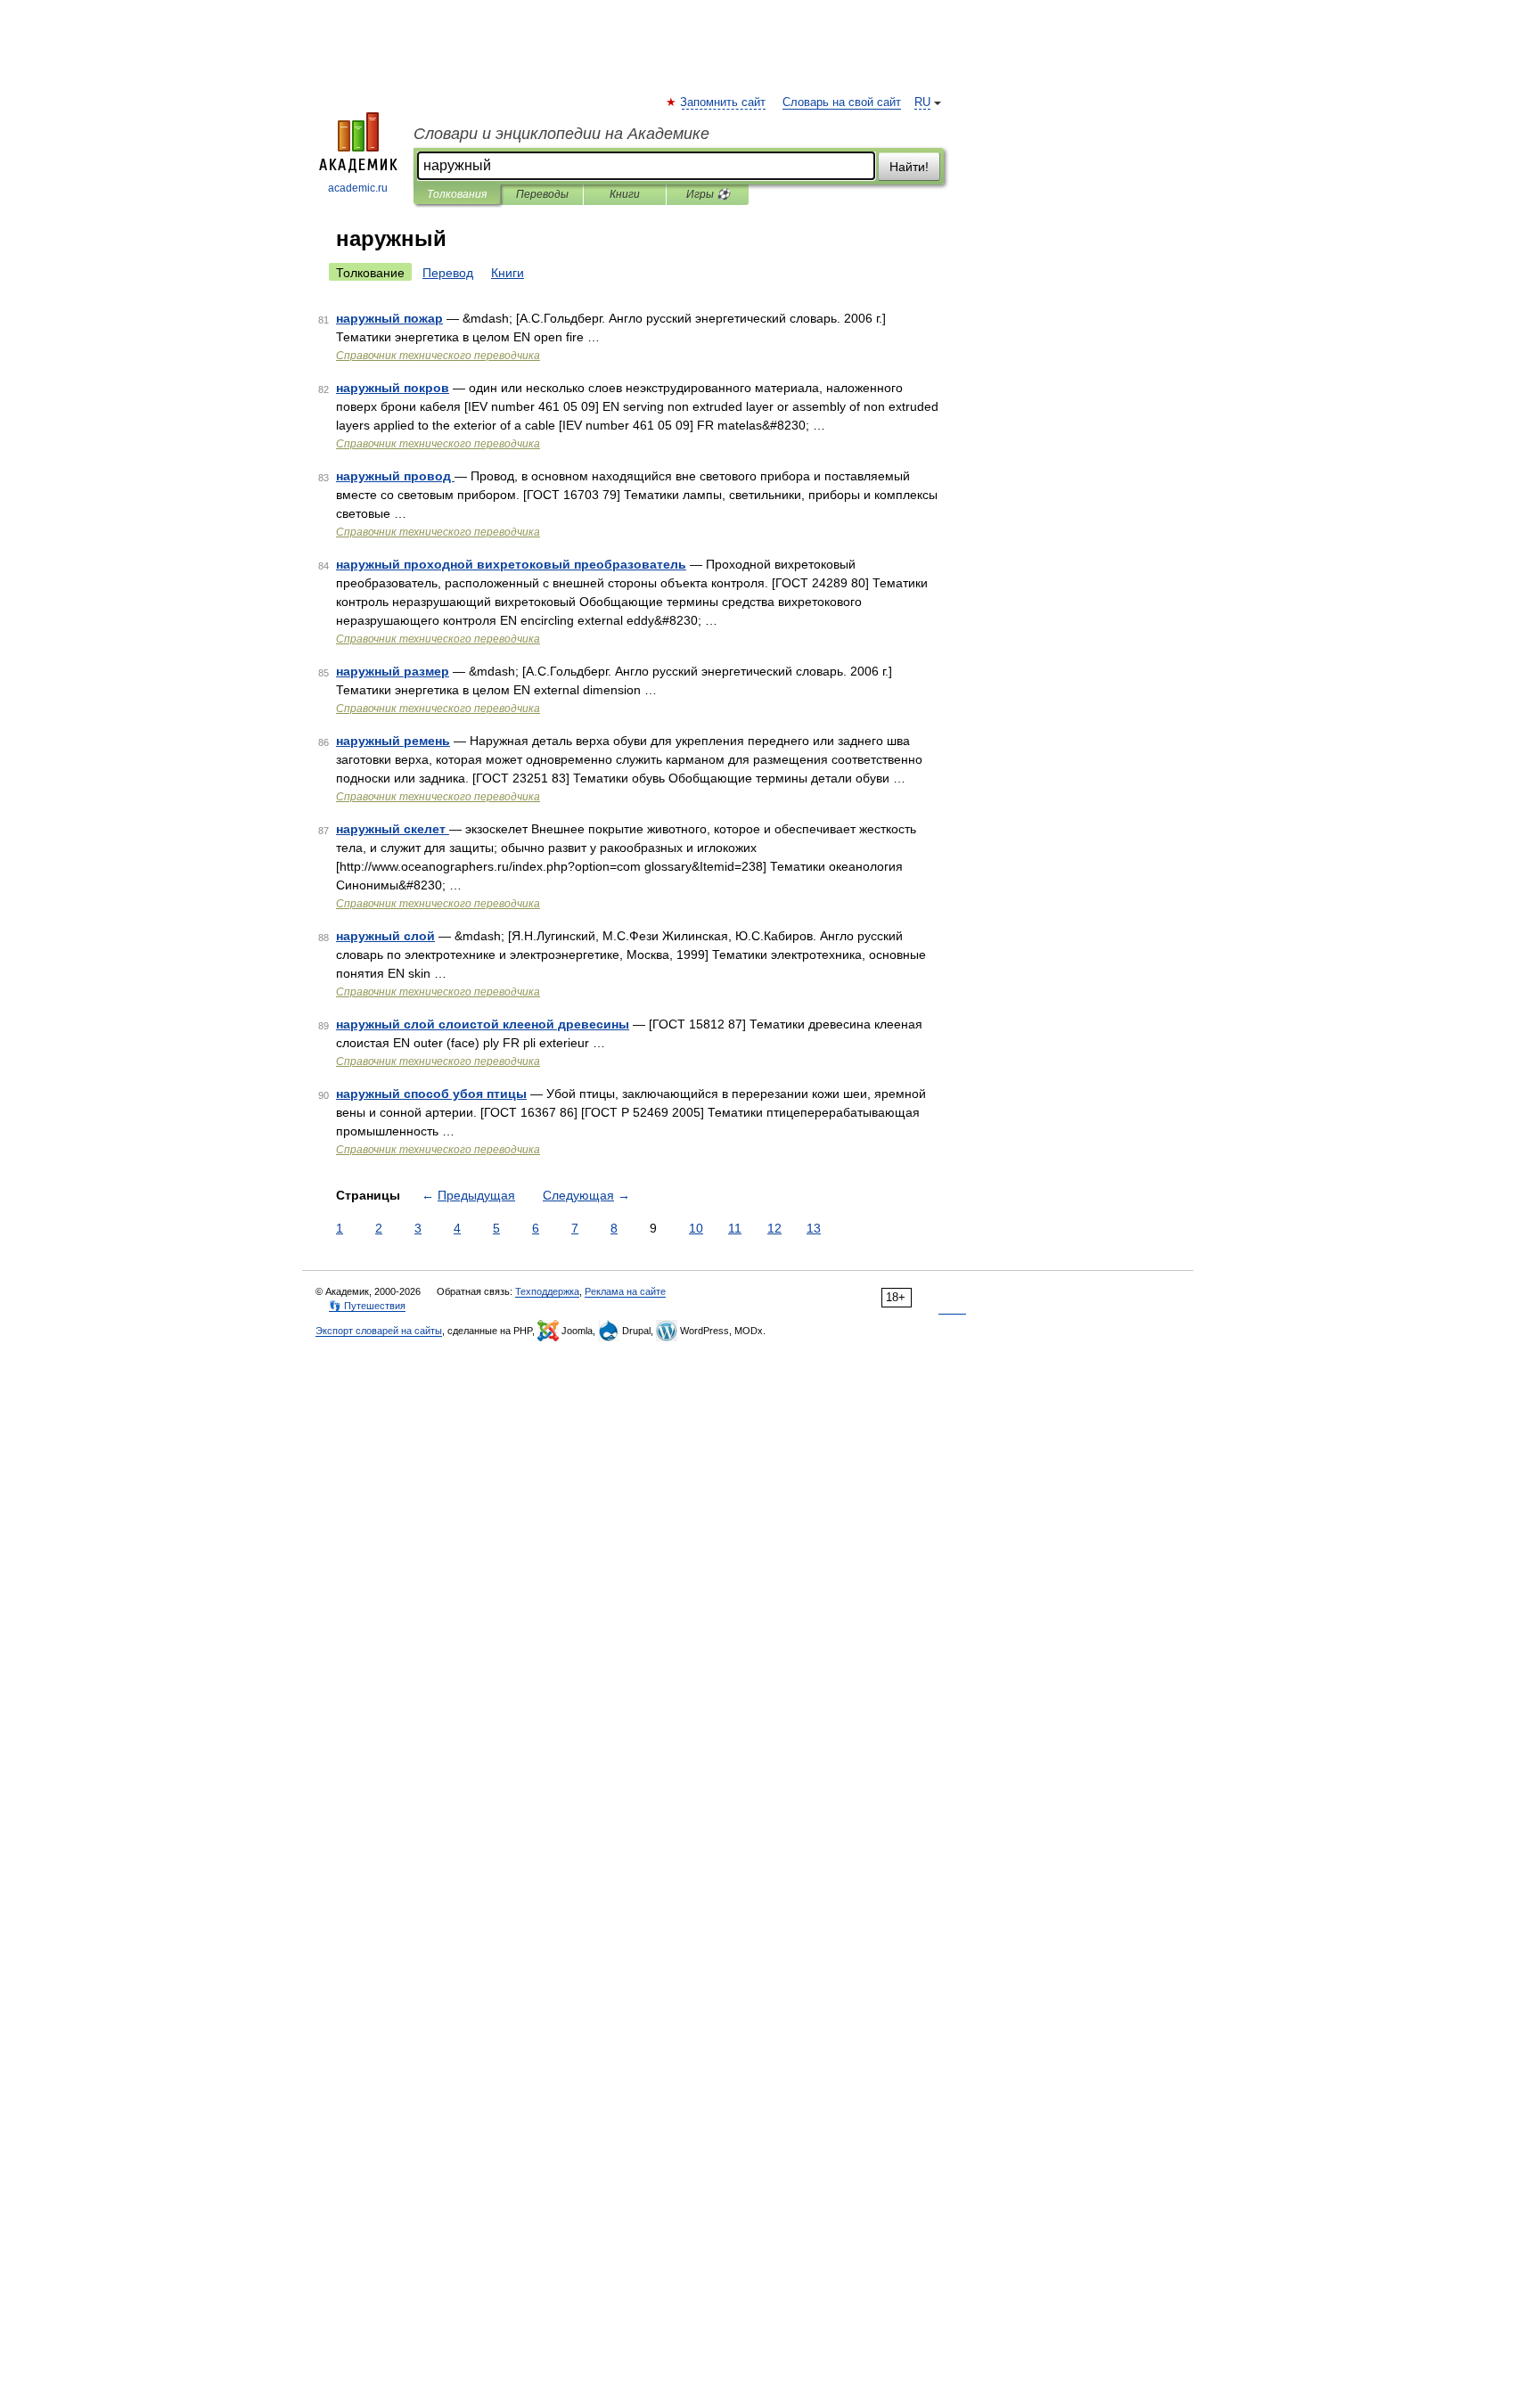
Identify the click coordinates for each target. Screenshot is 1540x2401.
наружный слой (385, 936)
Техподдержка (547, 1291)
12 (774, 1228)
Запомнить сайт (724, 102)
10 (696, 1228)
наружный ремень (393, 741)
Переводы (542, 194)
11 (735, 1228)
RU (922, 102)
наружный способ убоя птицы (431, 1094)
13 (814, 1228)
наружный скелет (393, 829)
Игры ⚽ (708, 194)
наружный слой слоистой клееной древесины (483, 1024)
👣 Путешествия (367, 1306)
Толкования (457, 194)
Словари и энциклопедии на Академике (561, 134)
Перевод (448, 273)
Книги (625, 194)
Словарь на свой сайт (842, 102)
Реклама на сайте (625, 1291)
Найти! (909, 167)
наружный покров (393, 388)
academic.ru (358, 188)
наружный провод (395, 476)
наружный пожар (389, 318)
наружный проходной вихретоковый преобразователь (511, 564)
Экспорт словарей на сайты (379, 1331)
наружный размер (393, 671)
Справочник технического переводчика (438, 356)
